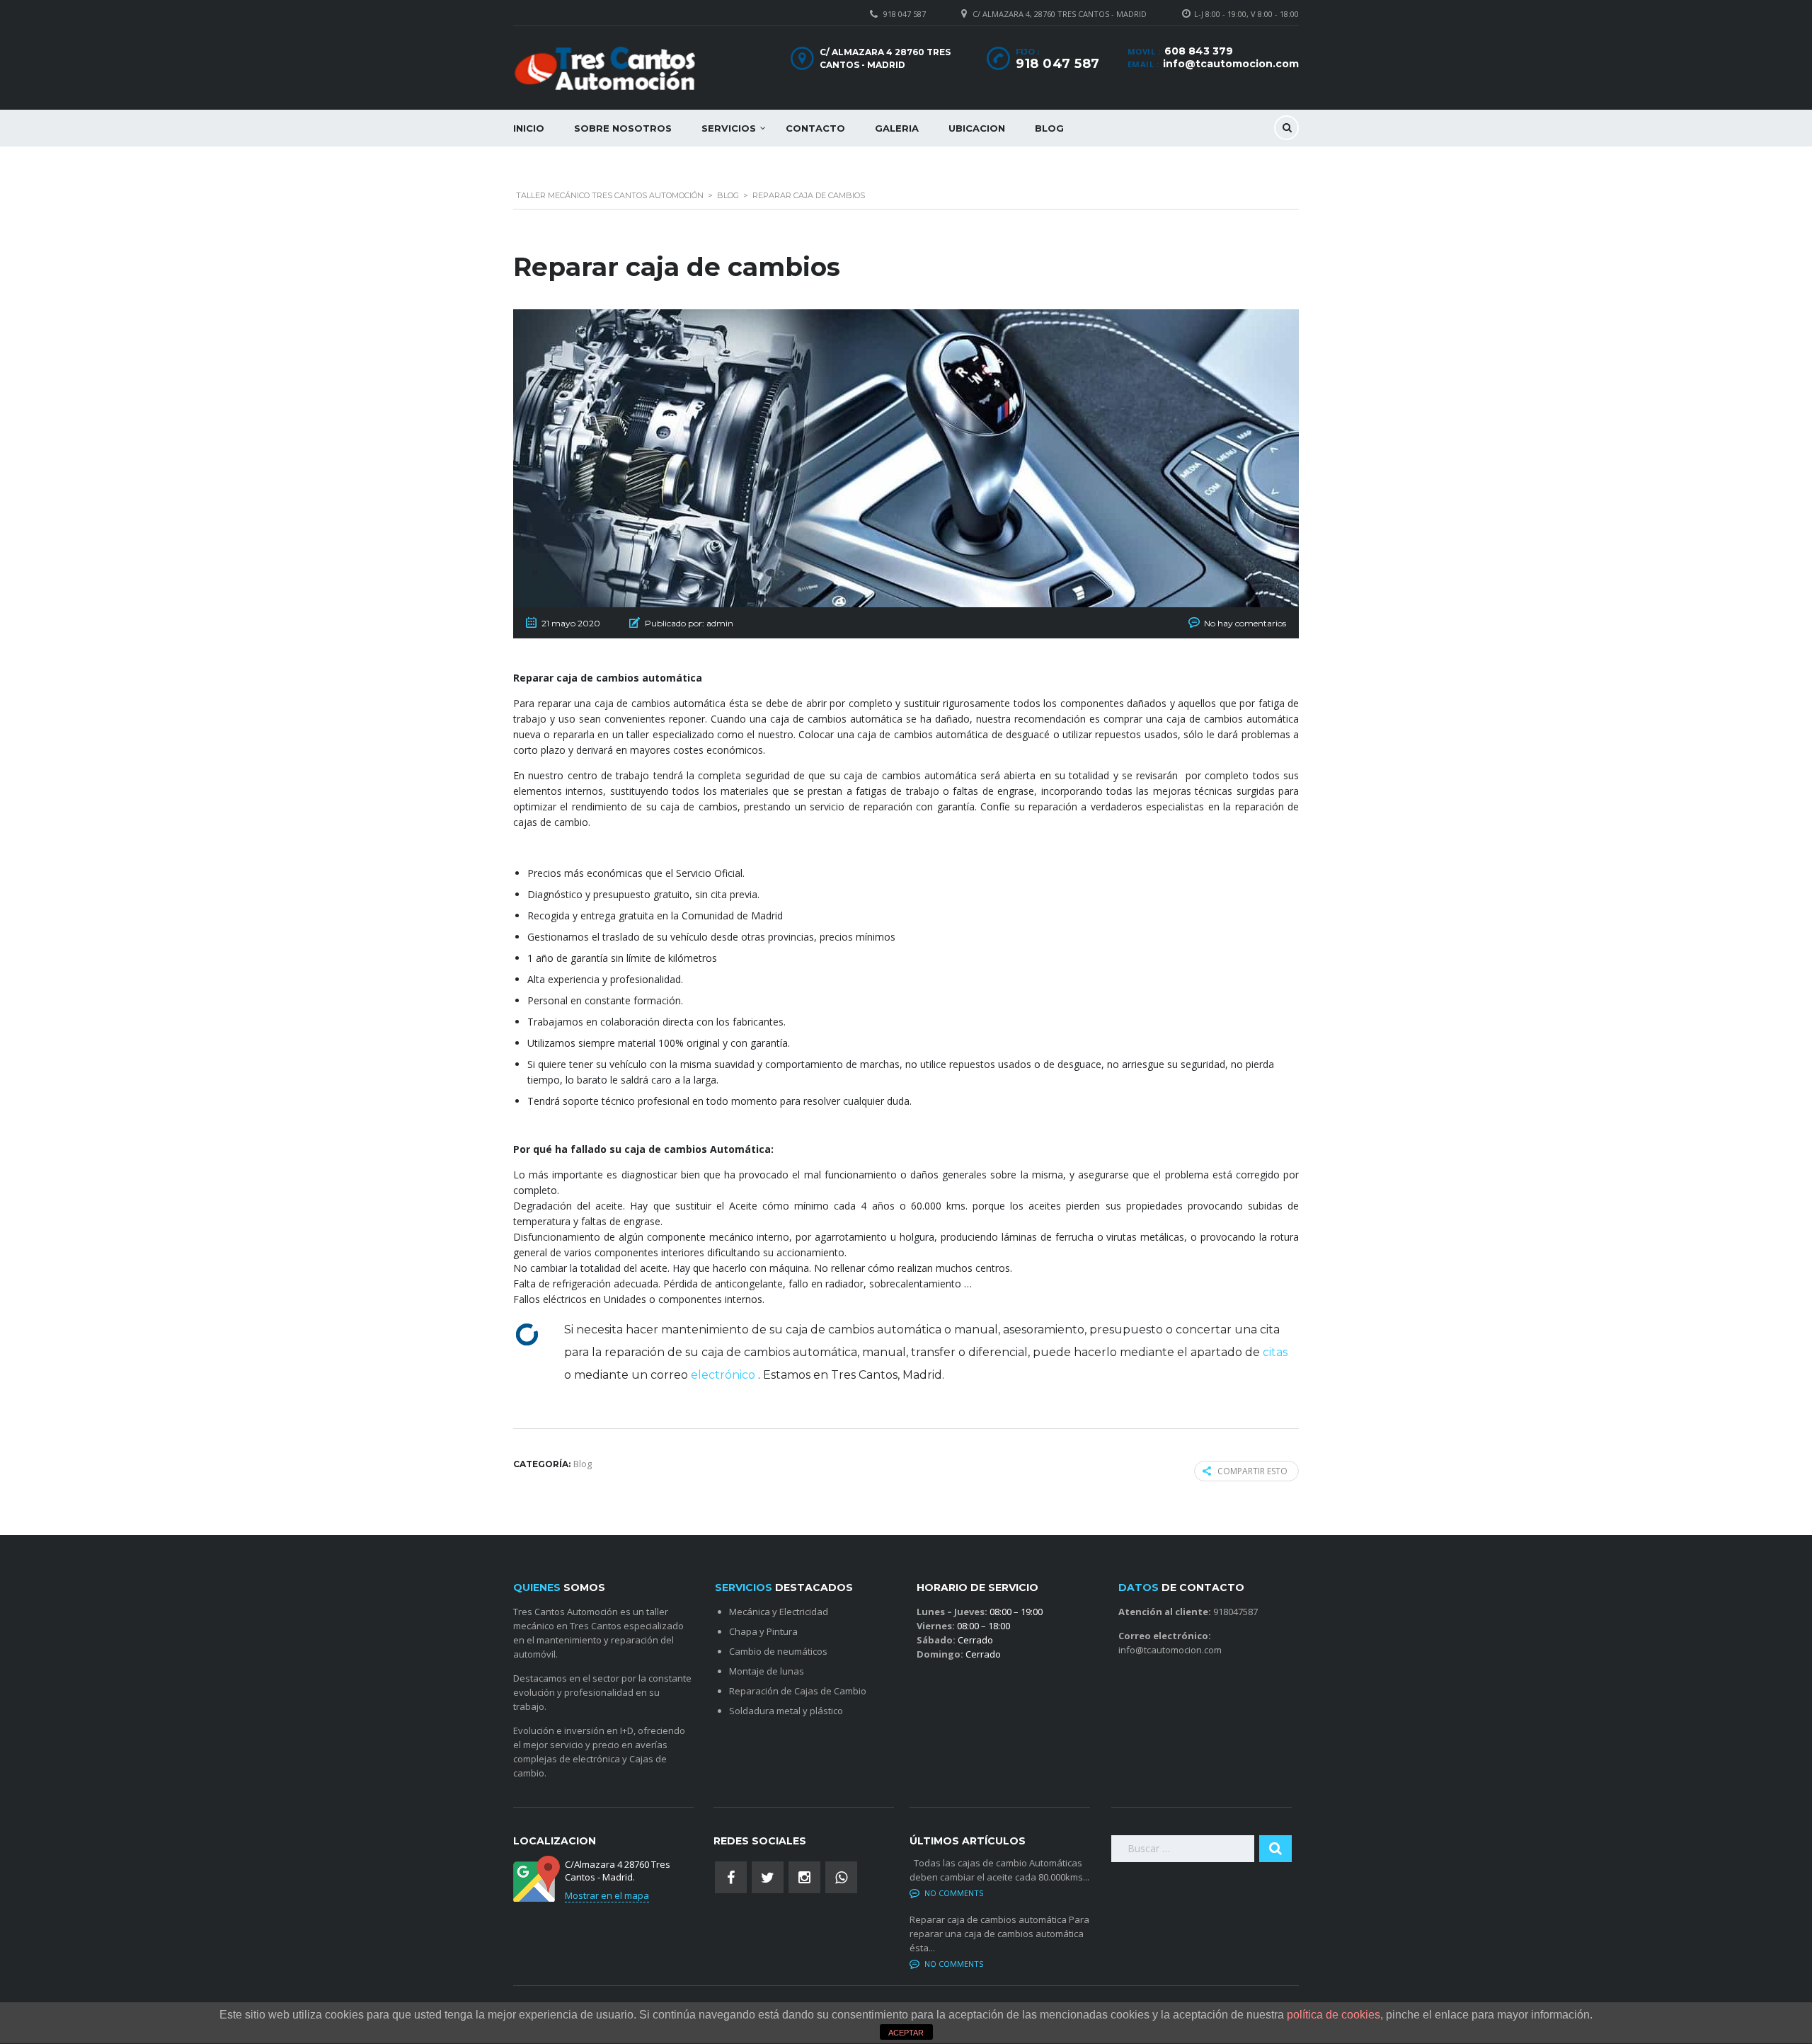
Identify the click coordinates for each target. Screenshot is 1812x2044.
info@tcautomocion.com (1231, 64)
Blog (1049, 128)
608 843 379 (1199, 51)
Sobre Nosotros (623, 128)
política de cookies (1334, 2015)
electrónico (724, 1375)
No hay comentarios (1245, 623)
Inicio (529, 128)
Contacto (815, 128)
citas (1275, 1352)
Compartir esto (1252, 1471)
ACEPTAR (906, 2033)
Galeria (897, 128)
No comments (954, 1893)
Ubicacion (977, 128)
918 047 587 (905, 14)
